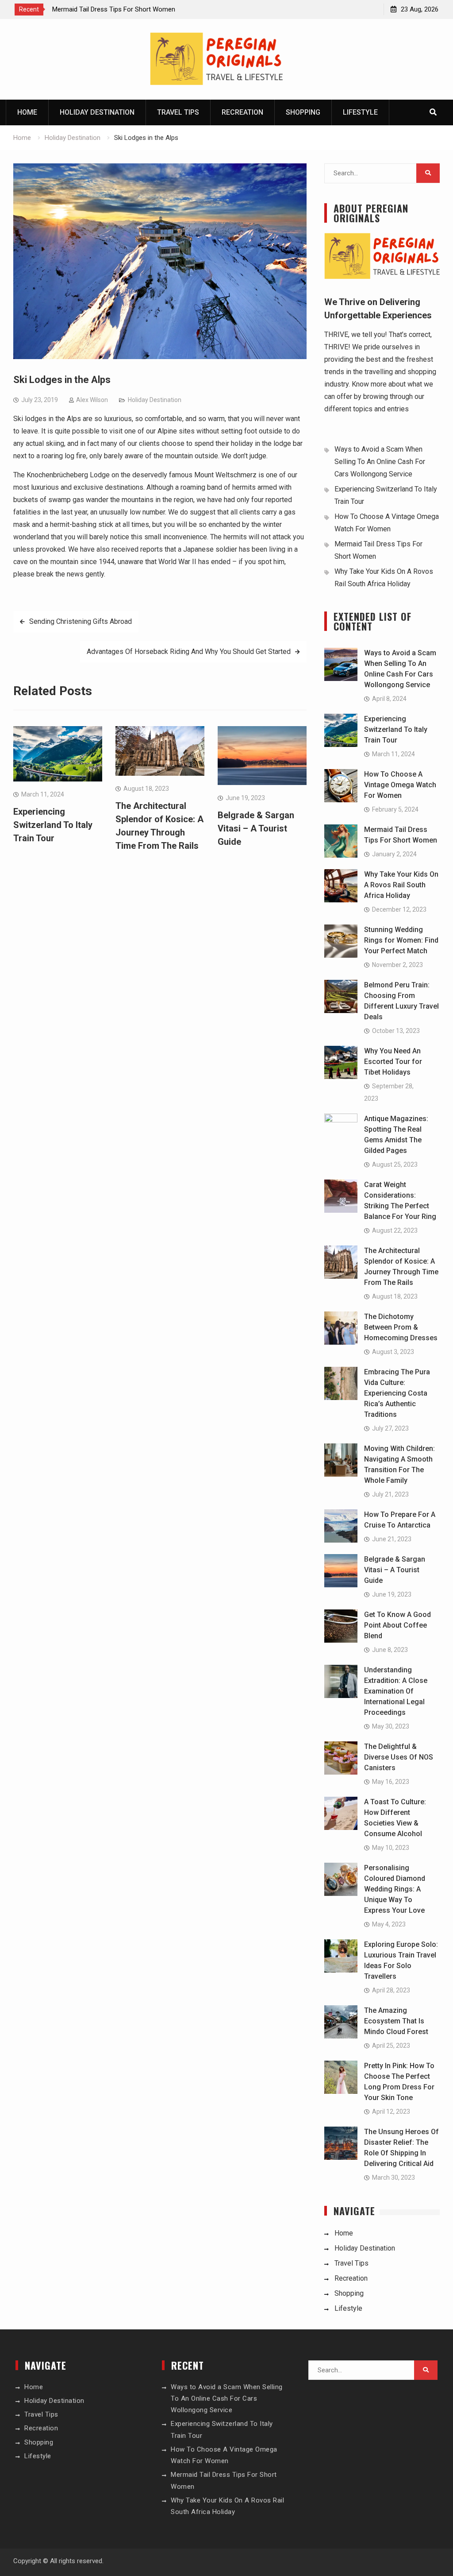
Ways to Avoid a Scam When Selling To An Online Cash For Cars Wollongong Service (380, 462)
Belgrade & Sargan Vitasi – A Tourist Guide (256, 828)
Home (27, 112)
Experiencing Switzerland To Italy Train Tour (53, 825)
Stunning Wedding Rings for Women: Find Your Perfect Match (401, 940)
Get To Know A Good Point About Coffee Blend (397, 1625)
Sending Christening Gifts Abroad (81, 621)
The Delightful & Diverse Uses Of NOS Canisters (399, 1757)
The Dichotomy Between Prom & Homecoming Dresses (401, 1327)
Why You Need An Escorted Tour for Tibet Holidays (393, 1062)
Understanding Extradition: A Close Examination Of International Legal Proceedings (396, 1691)
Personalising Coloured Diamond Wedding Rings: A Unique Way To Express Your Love (395, 1889)
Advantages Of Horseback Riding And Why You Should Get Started (189, 652)
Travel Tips (178, 112)
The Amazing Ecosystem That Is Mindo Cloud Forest (396, 2021)
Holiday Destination (97, 112)
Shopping (303, 112)
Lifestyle (360, 112)
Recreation (242, 112)
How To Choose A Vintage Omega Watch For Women (400, 785)
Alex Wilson (92, 400)
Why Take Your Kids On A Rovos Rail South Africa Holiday (401, 885)
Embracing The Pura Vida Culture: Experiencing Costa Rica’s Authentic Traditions (397, 1393)
